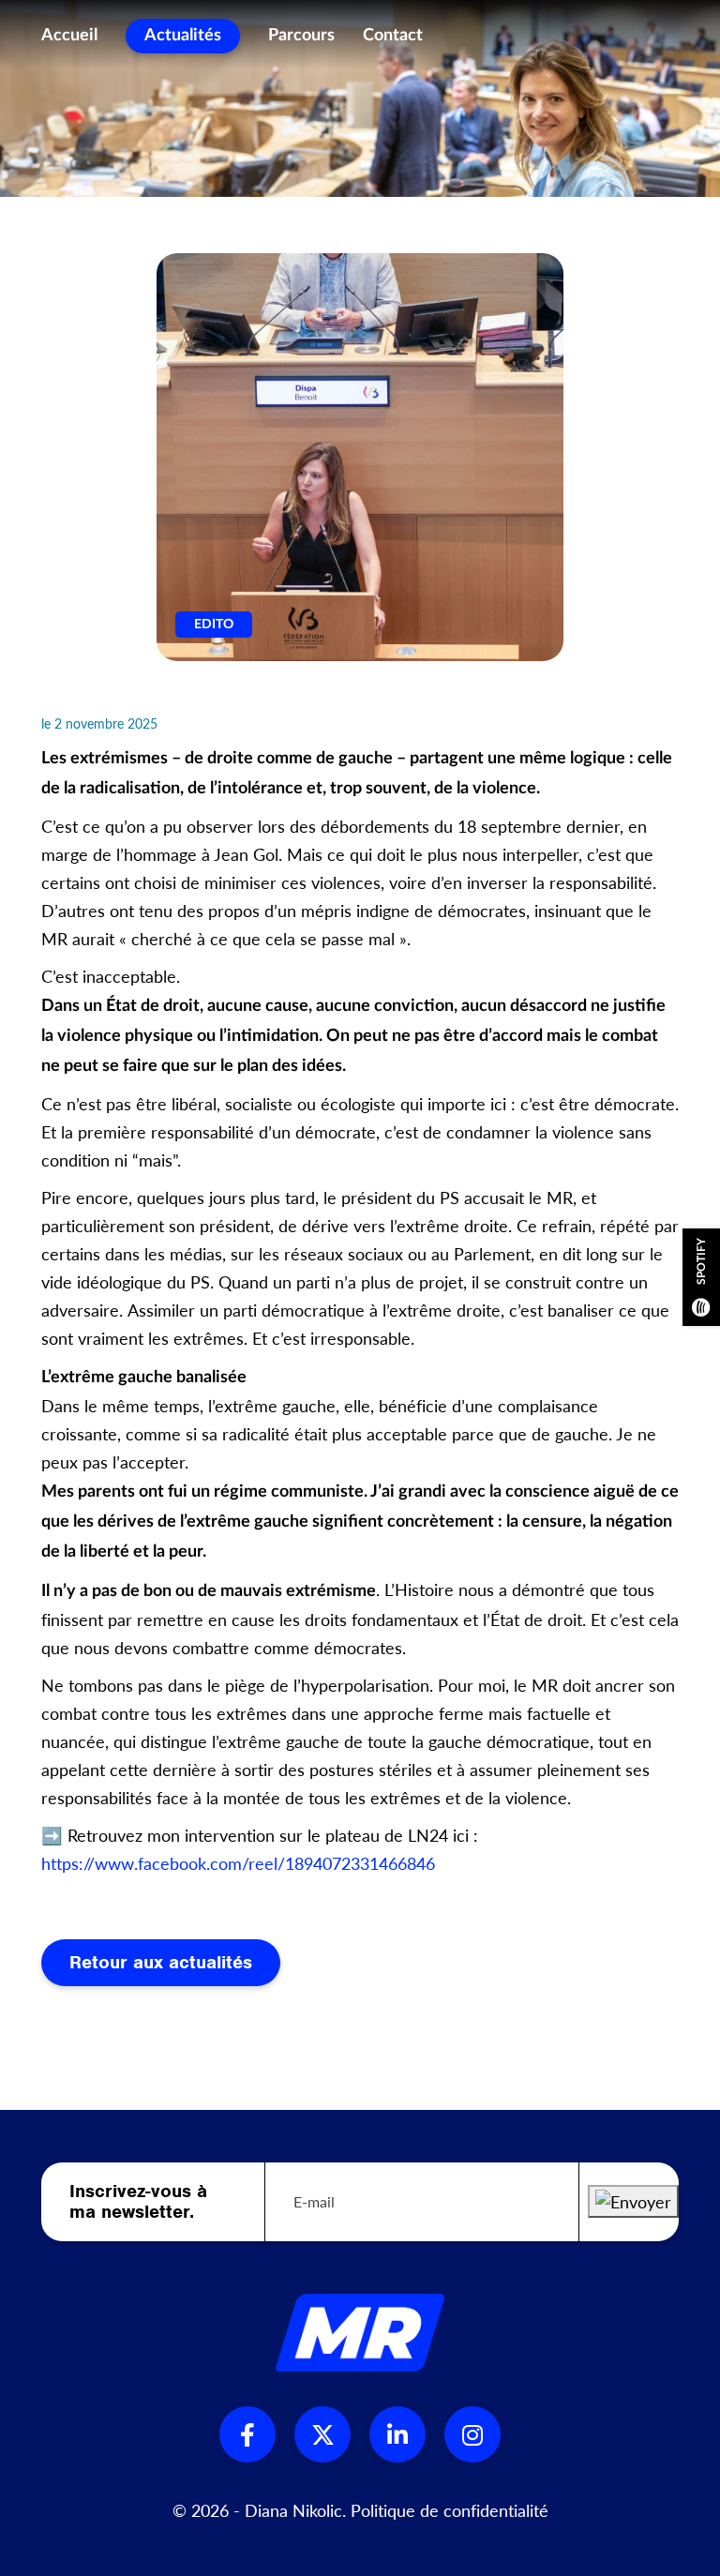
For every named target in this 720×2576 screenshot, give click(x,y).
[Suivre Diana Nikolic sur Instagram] (472, 2434)
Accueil (69, 36)
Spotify (701, 1261)
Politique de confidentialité (450, 2510)
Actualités (183, 36)
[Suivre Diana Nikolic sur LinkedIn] (397, 2434)
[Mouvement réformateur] (360, 2332)
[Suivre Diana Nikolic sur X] (322, 2434)
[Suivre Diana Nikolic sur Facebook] (247, 2434)
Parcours (301, 36)
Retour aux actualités (161, 1962)
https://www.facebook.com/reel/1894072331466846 (238, 1863)
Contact (393, 36)
